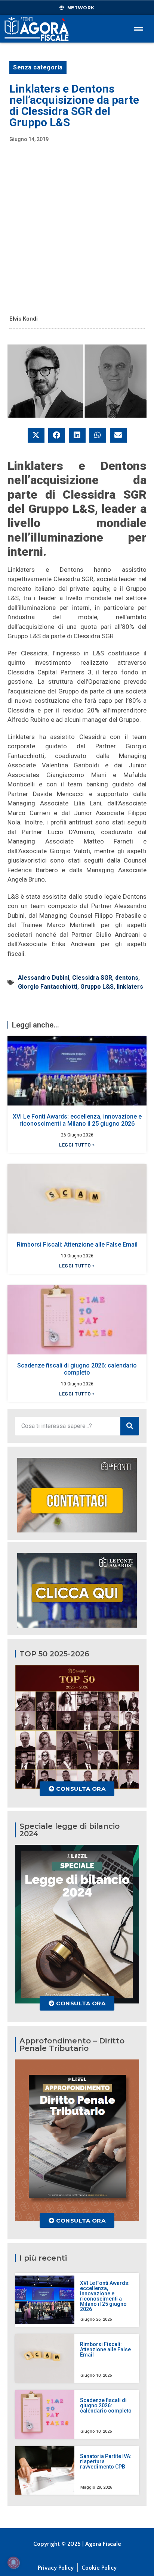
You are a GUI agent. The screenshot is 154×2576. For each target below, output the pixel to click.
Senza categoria (38, 67)
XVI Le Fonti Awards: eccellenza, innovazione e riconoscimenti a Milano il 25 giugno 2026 (77, 1120)
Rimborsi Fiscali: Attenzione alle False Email (77, 1245)
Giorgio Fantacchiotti (48, 987)
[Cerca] (130, 1426)
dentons (127, 978)
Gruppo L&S (97, 987)
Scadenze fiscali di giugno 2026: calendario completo (77, 1369)
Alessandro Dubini (44, 978)
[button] (36, 435)
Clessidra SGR (92, 978)
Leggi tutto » (77, 1145)
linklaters (130, 987)
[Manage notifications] (13, 2563)
